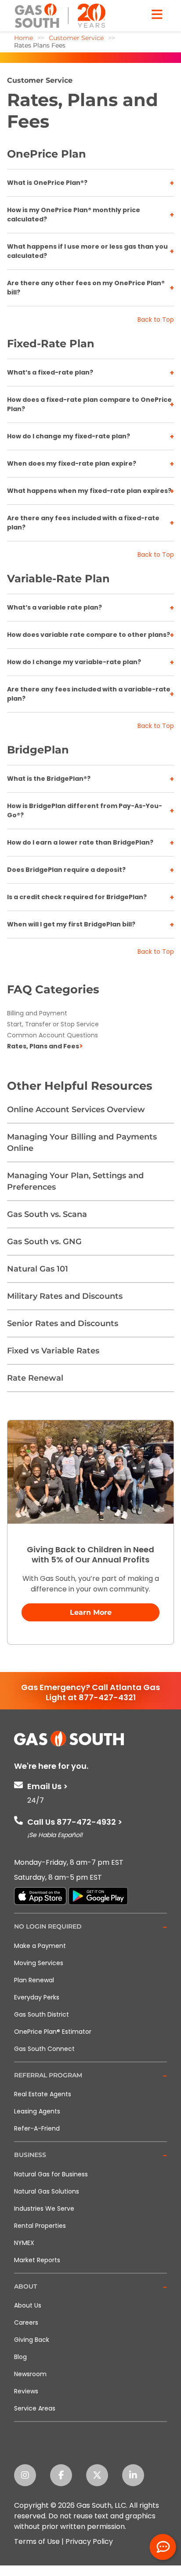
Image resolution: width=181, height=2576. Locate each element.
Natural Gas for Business (51, 2174)
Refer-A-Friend (37, 2128)
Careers (26, 2322)
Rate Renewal (35, 1378)
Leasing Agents (37, 2111)
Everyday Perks (37, 1997)
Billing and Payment (37, 1013)
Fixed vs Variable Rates (53, 1351)
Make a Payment (40, 1946)
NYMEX (24, 2243)
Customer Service (40, 80)
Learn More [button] (91, 1612)
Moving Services (39, 1963)
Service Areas (35, 2408)
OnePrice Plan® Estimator (53, 2032)
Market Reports (37, 2260)
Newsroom (30, 2374)
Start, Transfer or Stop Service (53, 1024)
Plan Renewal (34, 1980)
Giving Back (32, 2340)
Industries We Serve (44, 2209)
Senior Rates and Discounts (63, 1323)
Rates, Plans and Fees (43, 1046)
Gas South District (42, 2014)
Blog (20, 2357)
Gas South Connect (44, 2049)
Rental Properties (40, 2226)
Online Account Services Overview (76, 1110)
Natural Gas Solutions (47, 2191)
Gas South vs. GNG (44, 1242)
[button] (90, 1927)
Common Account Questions (52, 1035)
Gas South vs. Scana (47, 1214)
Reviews (26, 2391)
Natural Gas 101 (38, 1269)
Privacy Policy (89, 2541)
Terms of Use (37, 2541)
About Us (28, 2305)
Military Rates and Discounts (65, 1296)
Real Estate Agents (43, 2094)
